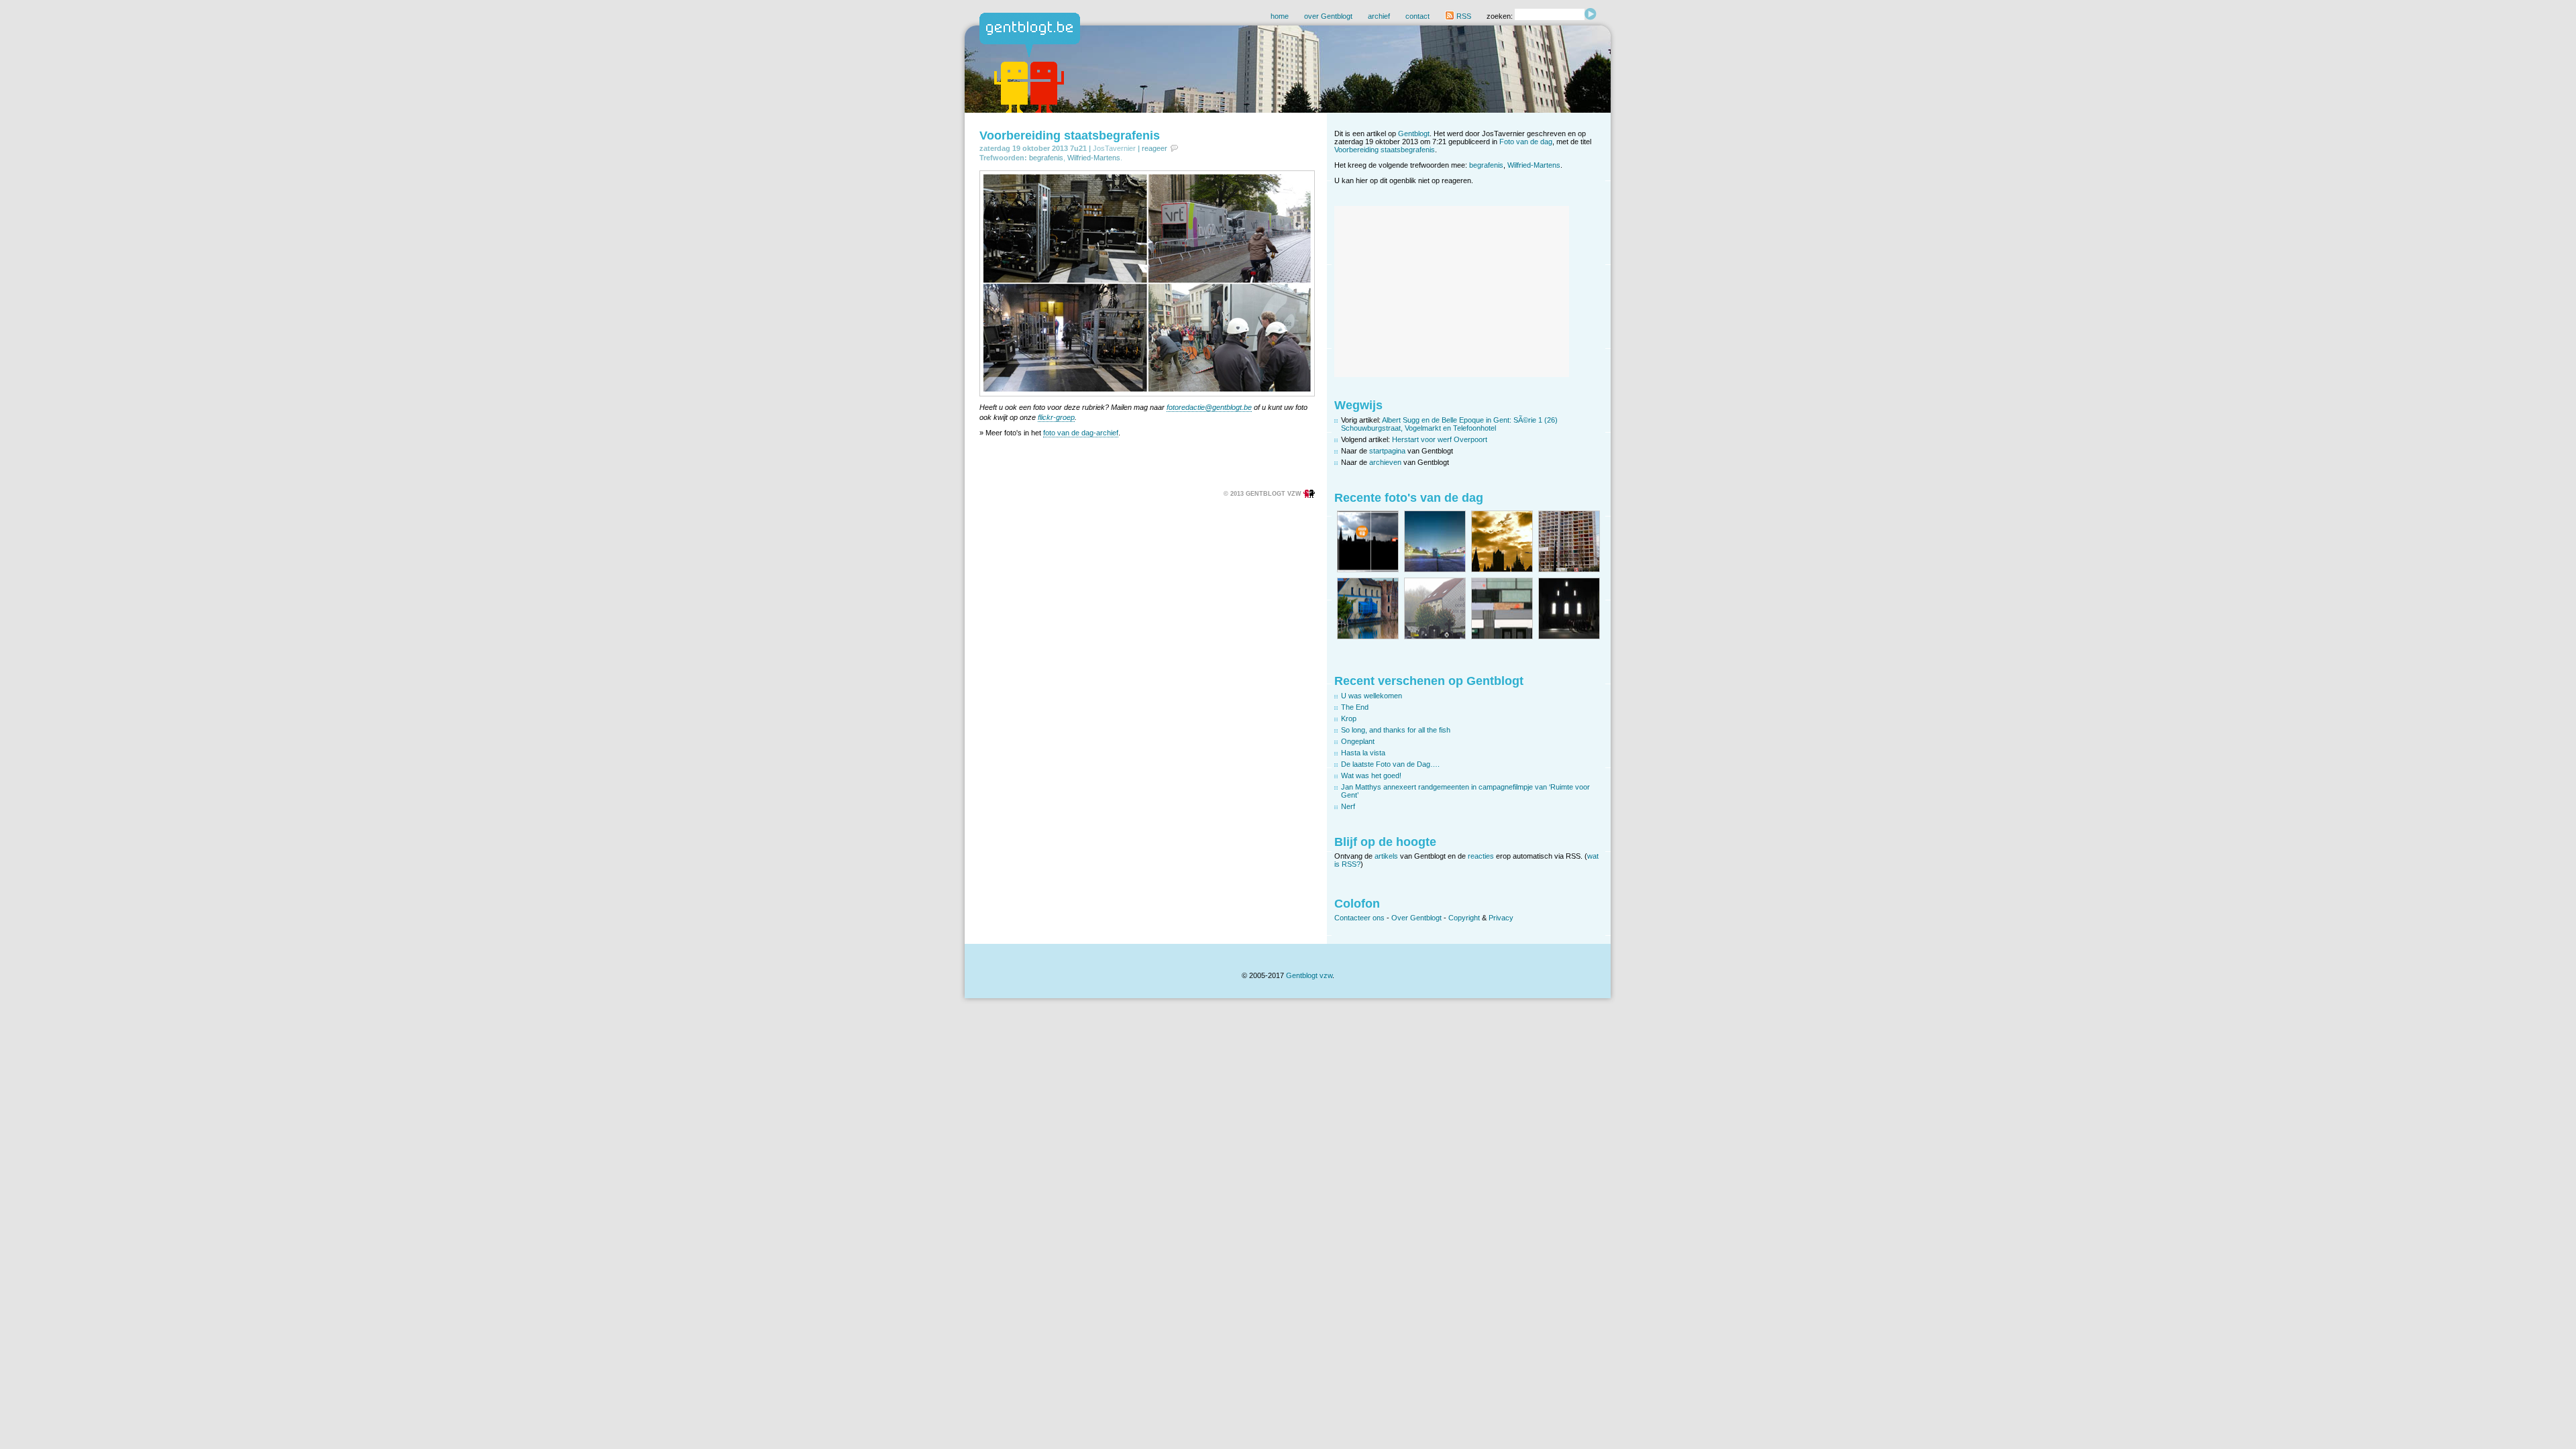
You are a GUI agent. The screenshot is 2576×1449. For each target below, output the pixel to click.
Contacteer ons (1359, 918)
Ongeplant (1358, 741)
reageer (1155, 148)
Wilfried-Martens (1094, 158)
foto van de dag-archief (1081, 433)
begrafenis (1046, 158)
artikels (1386, 856)
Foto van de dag (1526, 142)
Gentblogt (1414, 133)
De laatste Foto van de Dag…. (1390, 764)
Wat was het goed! (1371, 775)
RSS (1463, 16)
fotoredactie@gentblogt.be (1209, 407)
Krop (1349, 718)
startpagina (1387, 451)
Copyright (1464, 918)
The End (1355, 707)
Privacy (1501, 918)
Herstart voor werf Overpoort (1440, 439)
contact (1417, 16)
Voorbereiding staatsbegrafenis (1070, 136)
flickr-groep (1056, 417)
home (1280, 16)
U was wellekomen (1372, 696)
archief (1379, 16)
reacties (1481, 856)
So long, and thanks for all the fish (1396, 730)
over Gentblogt (1328, 16)
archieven (1385, 462)
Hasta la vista (1363, 753)
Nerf (1348, 806)
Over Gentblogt (1416, 918)
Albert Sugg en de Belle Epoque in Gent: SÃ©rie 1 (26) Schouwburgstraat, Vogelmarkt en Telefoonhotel (1449, 424)
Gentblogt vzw (1309, 975)
